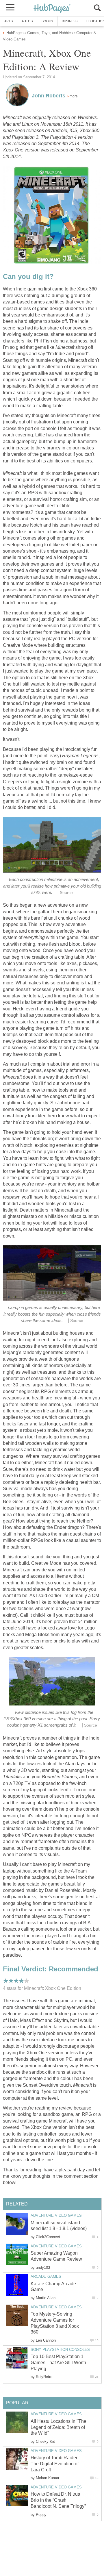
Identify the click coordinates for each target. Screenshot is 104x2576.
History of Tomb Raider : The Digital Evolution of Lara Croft (55, 2464)
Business (70, 21)
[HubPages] (52, 9)
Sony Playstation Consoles (60, 2350)
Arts (9, 21)
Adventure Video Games (56, 2215)
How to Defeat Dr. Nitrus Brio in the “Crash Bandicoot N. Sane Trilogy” (58, 2500)
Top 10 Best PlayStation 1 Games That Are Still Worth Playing (58, 2363)
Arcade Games (46, 2276)
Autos (27, 21)
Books (47, 21)
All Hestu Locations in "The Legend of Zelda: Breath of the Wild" (58, 2427)
